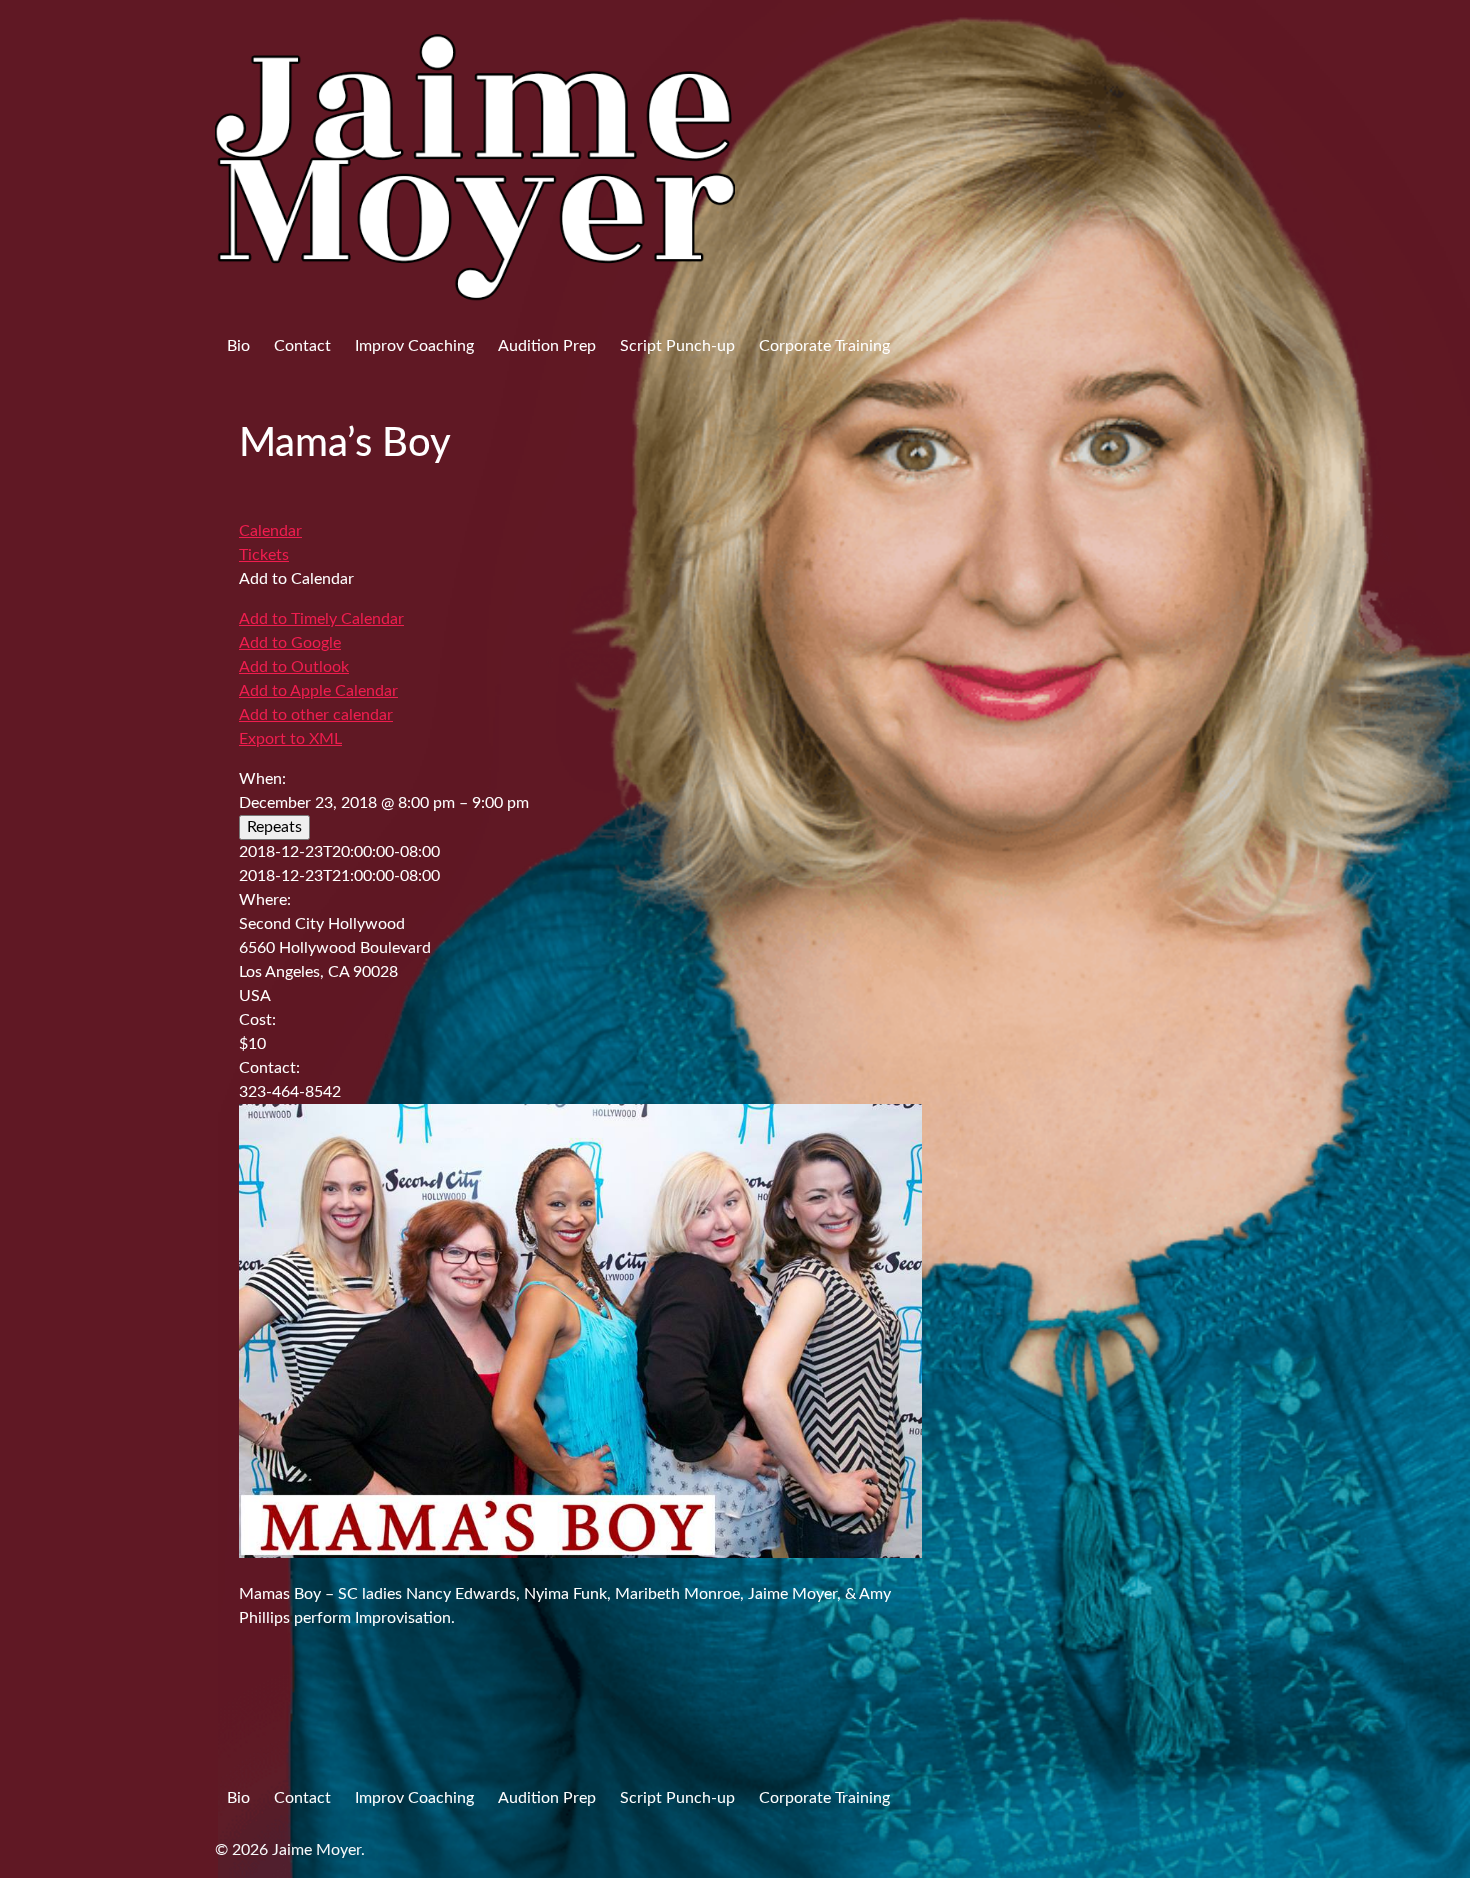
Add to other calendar (316, 715)
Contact (302, 346)
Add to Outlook (294, 667)
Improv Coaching (414, 346)
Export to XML (290, 739)
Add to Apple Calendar (318, 691)
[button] (296, 579)
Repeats (274, 827)
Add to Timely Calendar (321, 619)
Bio (238, 346)
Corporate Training (824, 346)
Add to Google (290, 643)
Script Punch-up (677, 346)
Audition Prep (547, 346)
